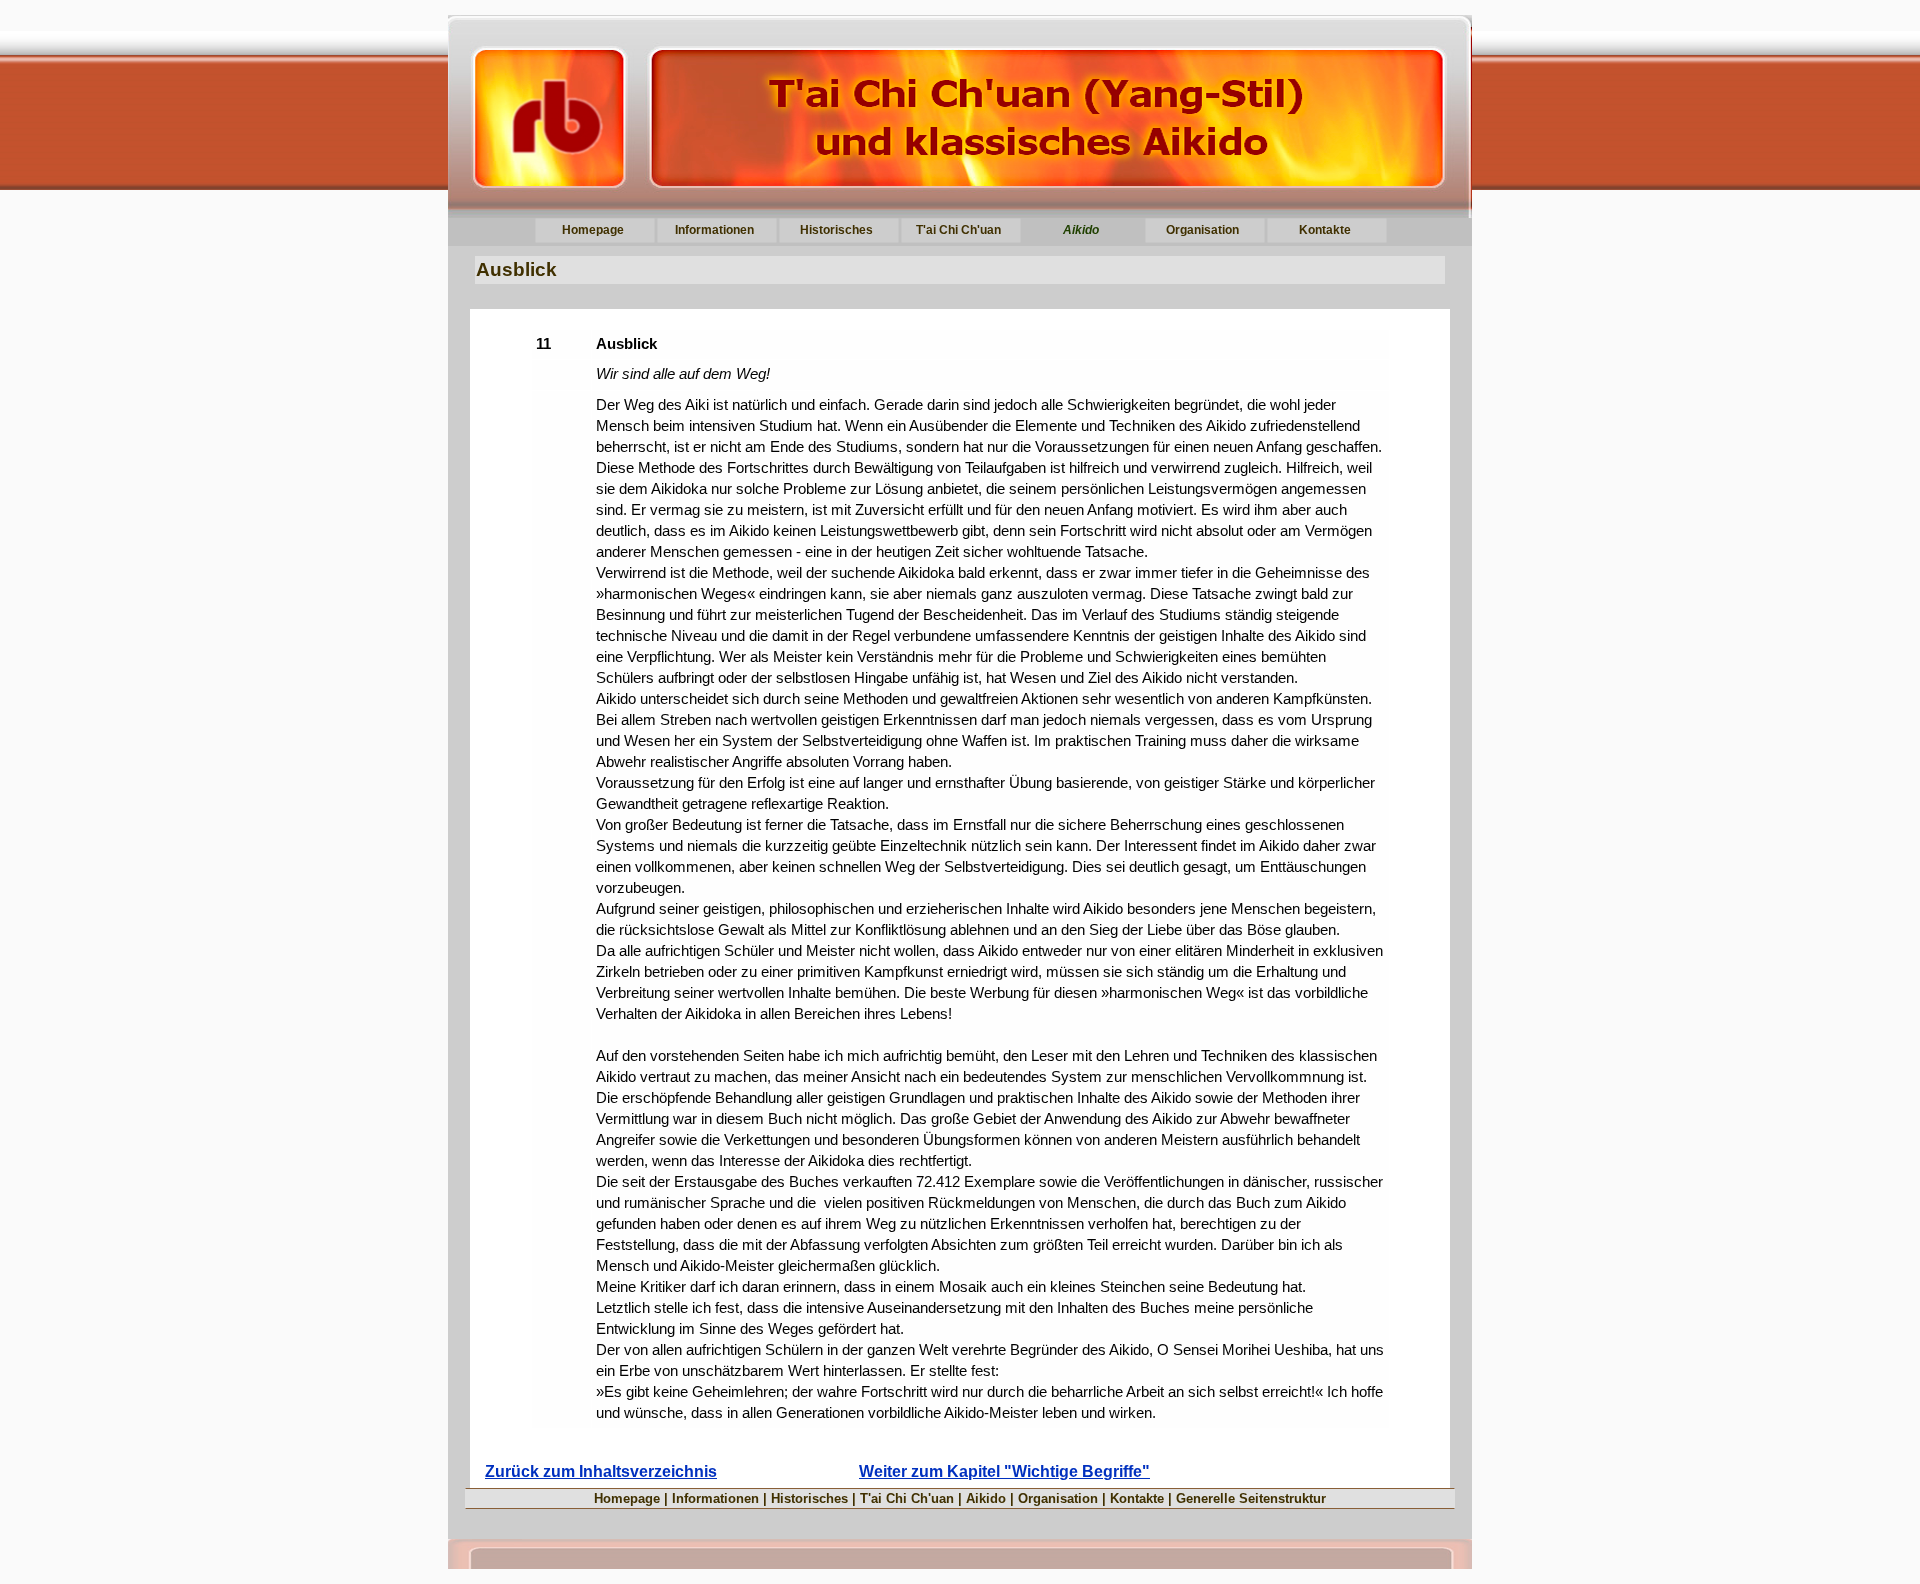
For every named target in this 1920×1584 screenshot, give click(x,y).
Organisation (1058, 1498)
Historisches (809, 1498)
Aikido (986, 1498)
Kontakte (1137, 1498)
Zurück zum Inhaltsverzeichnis (601, 1471)
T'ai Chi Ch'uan (907, 1498)
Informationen (715, 1498)
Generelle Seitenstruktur (1251, 1498)
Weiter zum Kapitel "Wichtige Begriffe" (1004, 1471)
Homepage (627, 1498)
